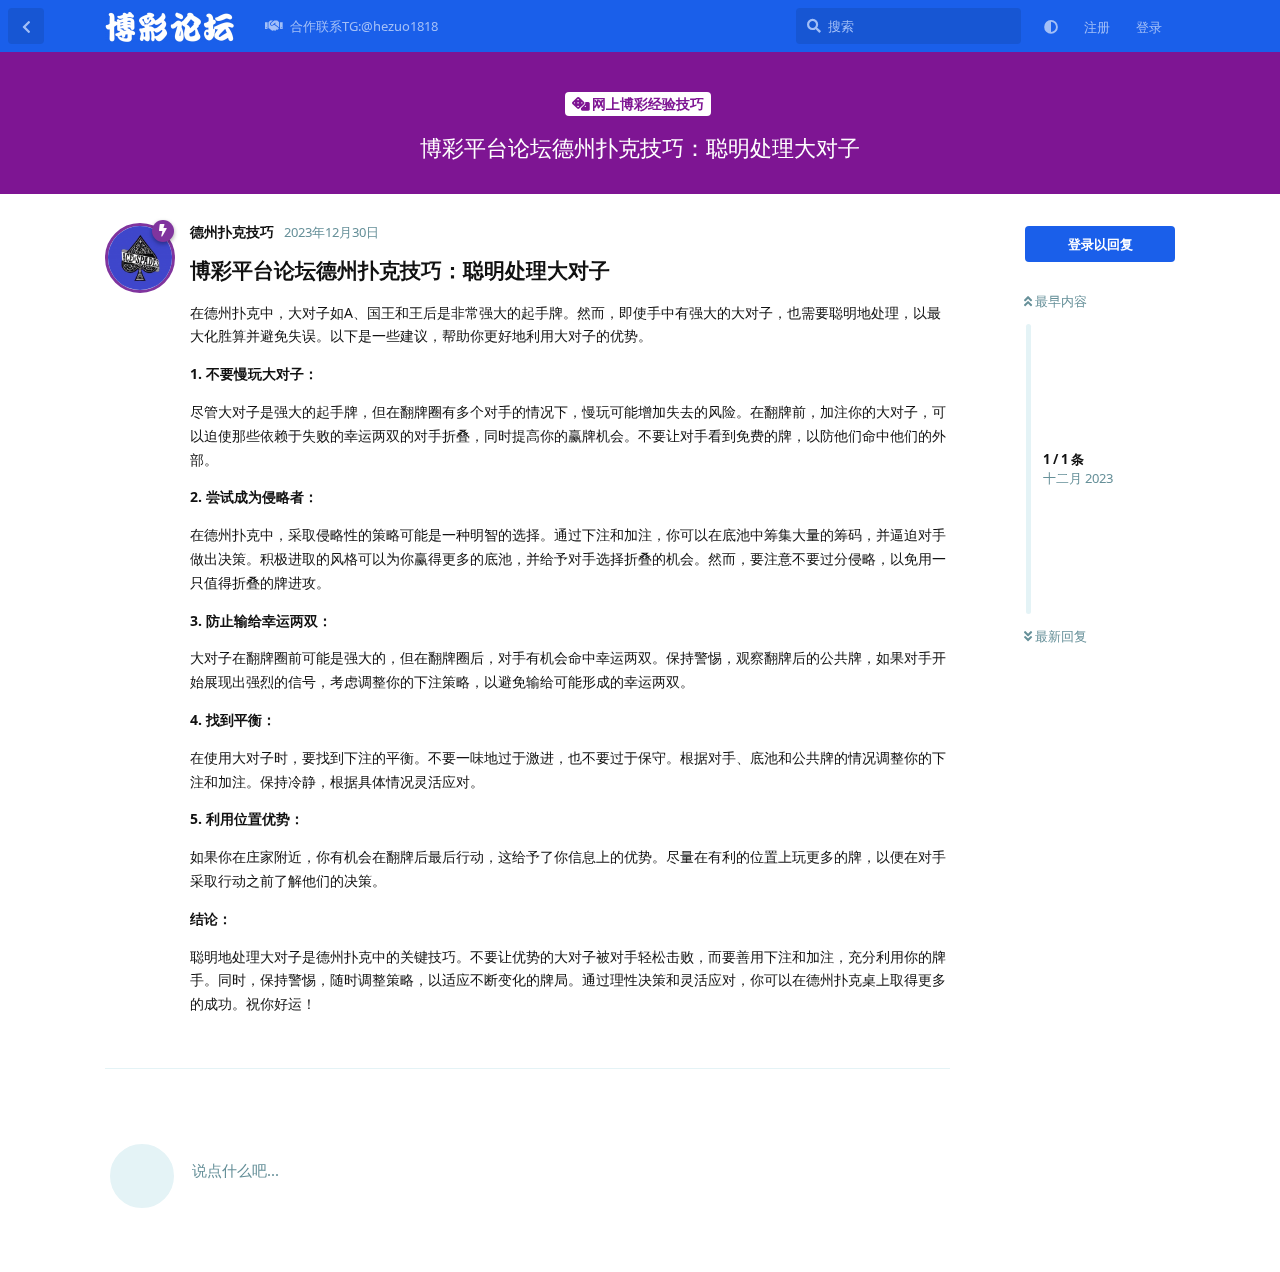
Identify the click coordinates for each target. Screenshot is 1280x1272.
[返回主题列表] (26, 26)
